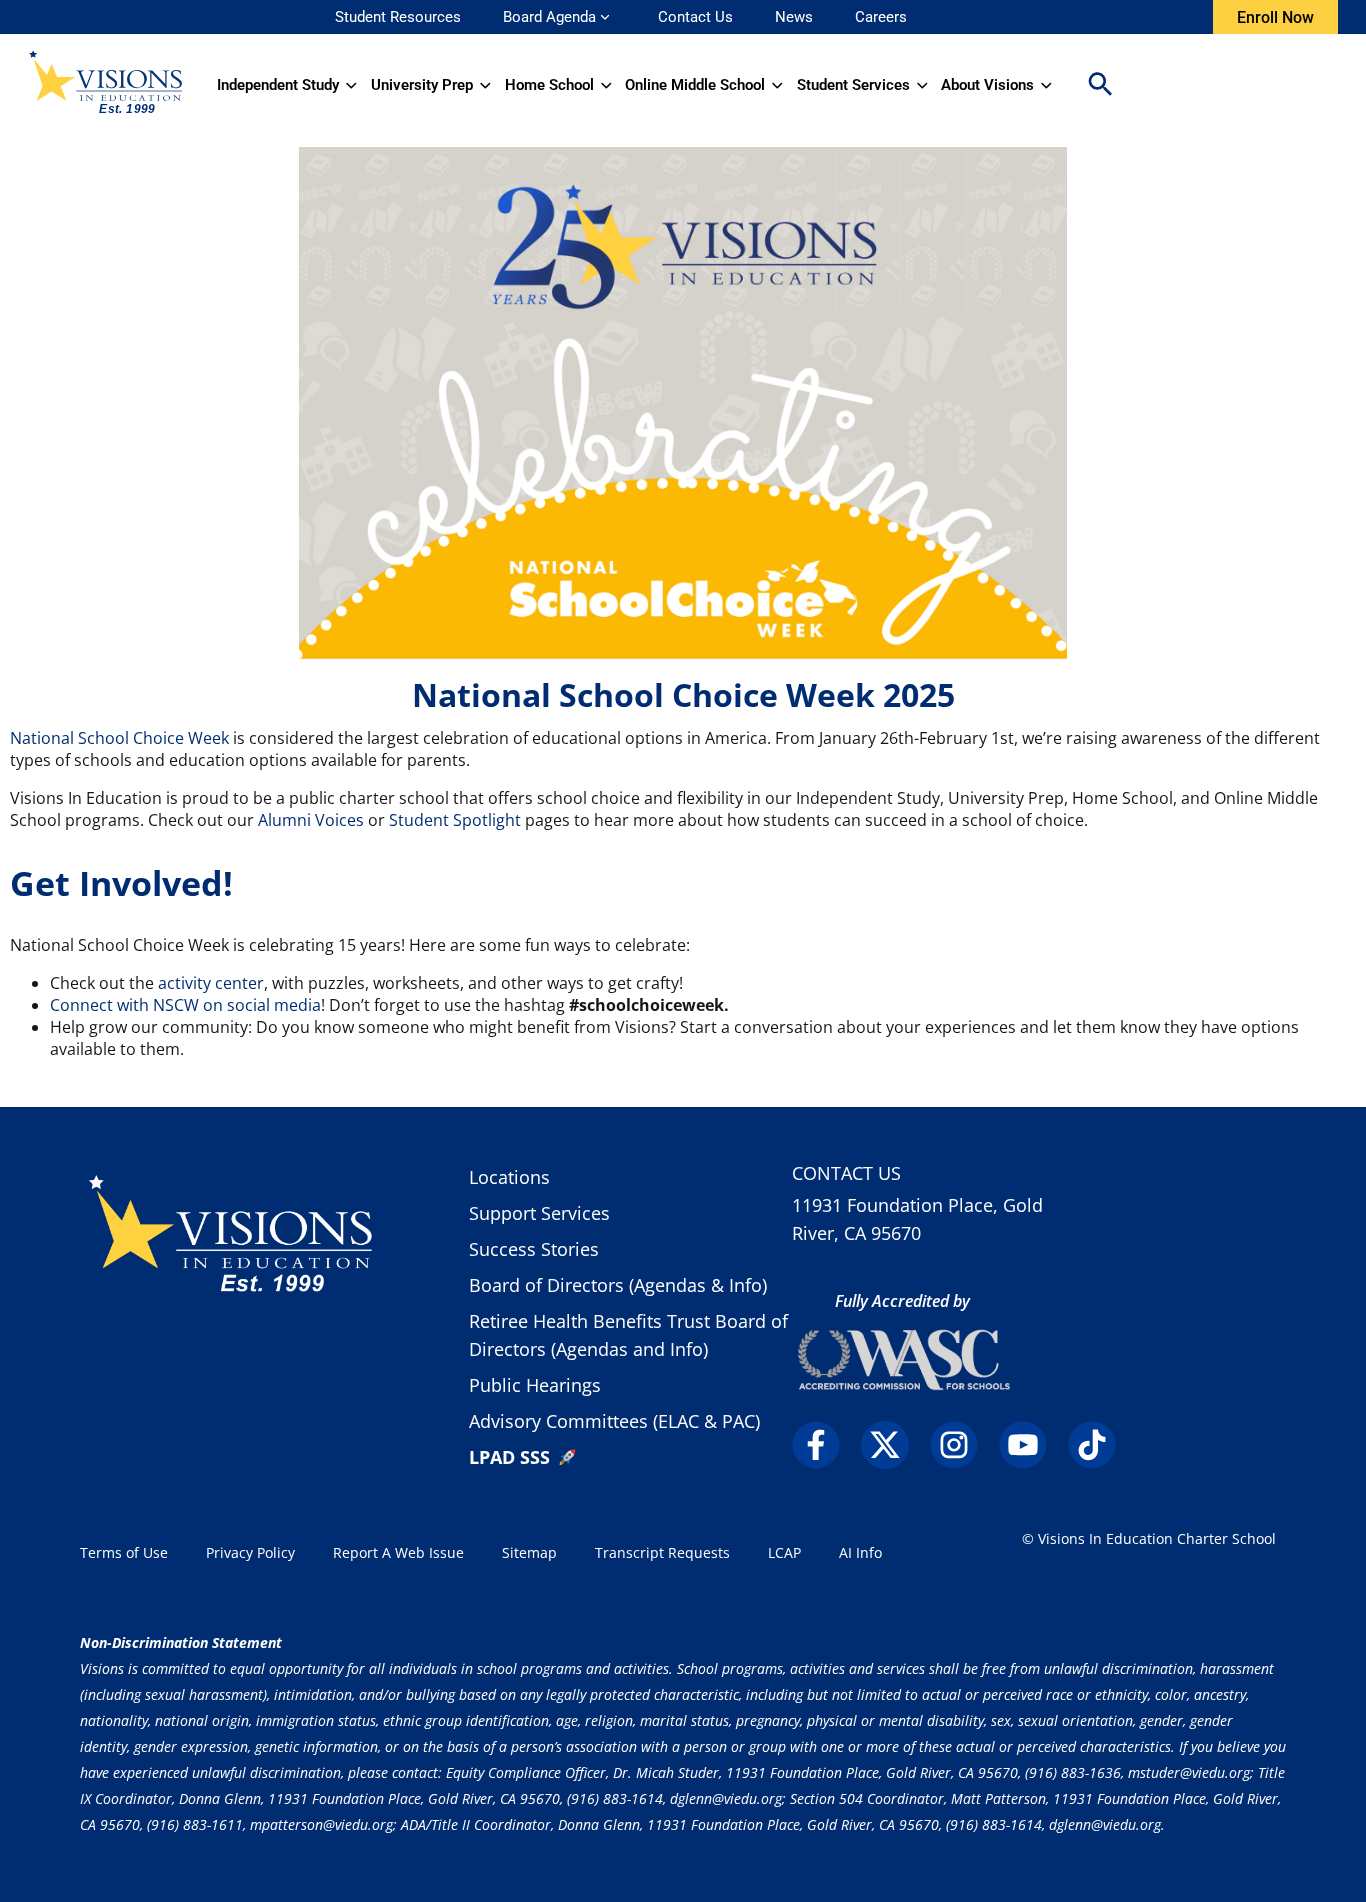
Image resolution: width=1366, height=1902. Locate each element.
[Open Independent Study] (351, 85)
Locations (509, 1177)
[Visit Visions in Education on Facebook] (824, 1445)
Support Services (539, 1213)
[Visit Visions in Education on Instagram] (962, 1445)
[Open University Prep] (485, 85)
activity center (211, 983)
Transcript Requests (662, 1552)
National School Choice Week (119, 738)
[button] (1100, 85)
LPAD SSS (509, 1457)
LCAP (784, 1552)
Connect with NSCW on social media (185, 1005)
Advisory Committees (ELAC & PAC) (614, 1421)
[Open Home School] (606, 85)
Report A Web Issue (398, 1552)
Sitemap (529, 1552)
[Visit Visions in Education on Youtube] (1031, 1445)
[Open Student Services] (922, 85)
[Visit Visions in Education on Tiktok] (1100, 1445)
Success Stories (534, 1249)
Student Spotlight (455, 820)
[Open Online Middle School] (777, 85)
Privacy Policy (250, 1552)
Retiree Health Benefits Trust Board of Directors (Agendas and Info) (628, 1335)
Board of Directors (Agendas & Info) (618, 1285)
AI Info (860, 1552)
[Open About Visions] (1046, 85)
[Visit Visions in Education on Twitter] (893, 1445)
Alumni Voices (311, 820)
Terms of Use (124, 1552)
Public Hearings (535, 1385)
